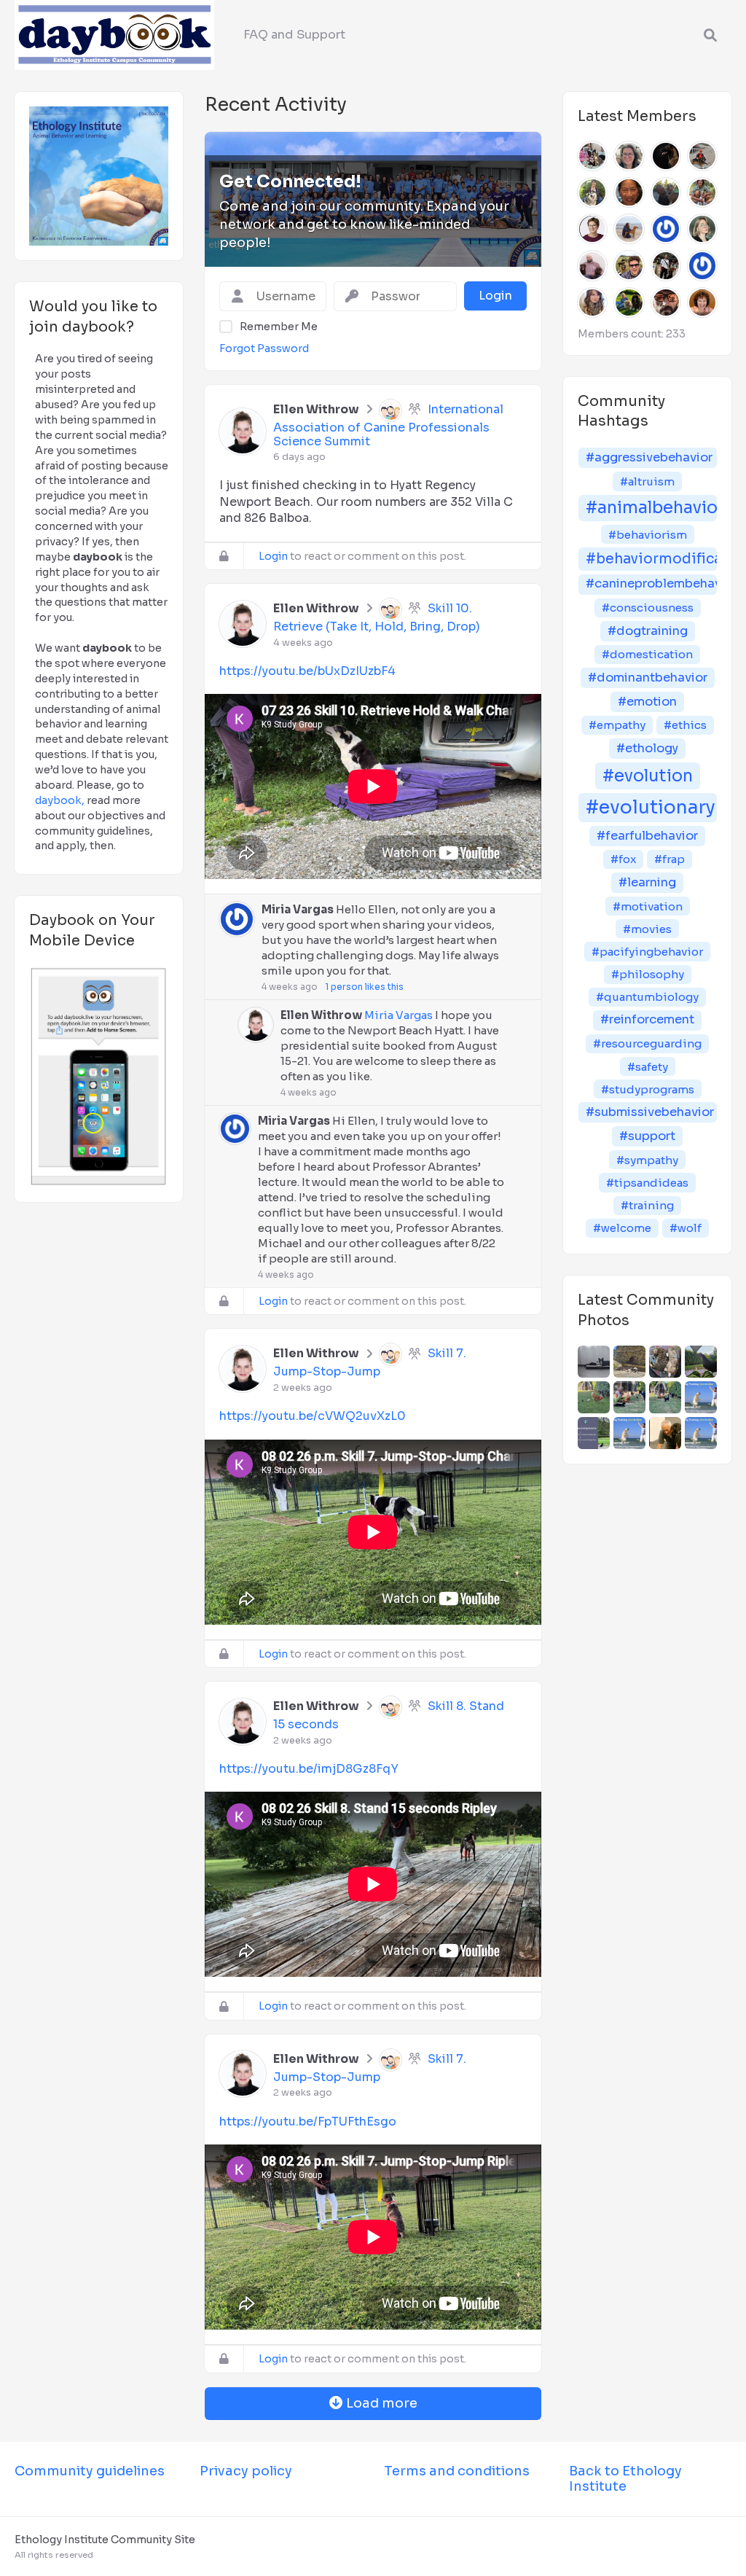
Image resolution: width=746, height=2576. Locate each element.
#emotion (647, 702)
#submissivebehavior (650, 1112)
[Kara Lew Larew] (629, 192)
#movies (647, 929)
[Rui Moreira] (666, 192)
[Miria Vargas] (666, 229)
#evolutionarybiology (651, 807)
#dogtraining (648, 631)
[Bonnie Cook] (592, 303)
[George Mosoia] (592, 265)
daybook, (60, 800)
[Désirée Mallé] (592, 156)
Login (273, 556)
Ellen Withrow (316, 409)
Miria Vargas (298, 909)
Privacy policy (246, 2471)
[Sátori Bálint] (629, 265)
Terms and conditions (457, 2471)
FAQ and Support (294, 35)
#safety (648, 1067)
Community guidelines (90, 2471)
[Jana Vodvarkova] (629, 229)
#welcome (622, 1228)
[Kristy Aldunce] (702, 265)
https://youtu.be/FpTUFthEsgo (308, 2122)
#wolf (686, 1228)
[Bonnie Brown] (702, 303)
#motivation (648, 906)
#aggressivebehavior (649, 457)
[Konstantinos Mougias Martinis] (666, 156)
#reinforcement (647, 1019)
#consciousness (648, 608)
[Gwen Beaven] (592, 229)
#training (647, 1205)
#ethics (685, 725)
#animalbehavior (651, 508)
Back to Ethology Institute (625, 2479)
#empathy (617, 725)
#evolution (648, 776)
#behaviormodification (651, 559)
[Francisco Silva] (702, 192)
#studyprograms (648, 1089)
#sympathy (647, 1160)
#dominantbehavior (648, 678)
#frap (670, 859)
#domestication (647, 654)
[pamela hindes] (629, 303)
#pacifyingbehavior (647, 952)
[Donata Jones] (629, 156)
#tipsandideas (647, 1183)
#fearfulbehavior (647, 836)
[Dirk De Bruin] (702, 156)
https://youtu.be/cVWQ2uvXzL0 (313, 1416)
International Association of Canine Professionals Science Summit (388, 425)
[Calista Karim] (666, 265)
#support (647, 1136)
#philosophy (648, 974)
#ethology (647, 748)
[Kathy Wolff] (592, 192)
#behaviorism (648, 535)
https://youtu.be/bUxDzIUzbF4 (307, 671)
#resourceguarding (647, 1043)
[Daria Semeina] (702, 229)
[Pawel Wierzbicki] (666, 303)
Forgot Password (264, 348)
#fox (623, 859)
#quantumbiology (647, 997)
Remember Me (279, 327)
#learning (647, 882)
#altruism (647, 481)
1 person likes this (364, 987)
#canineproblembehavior (651, 583)
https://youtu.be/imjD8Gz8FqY (309, 1769)
